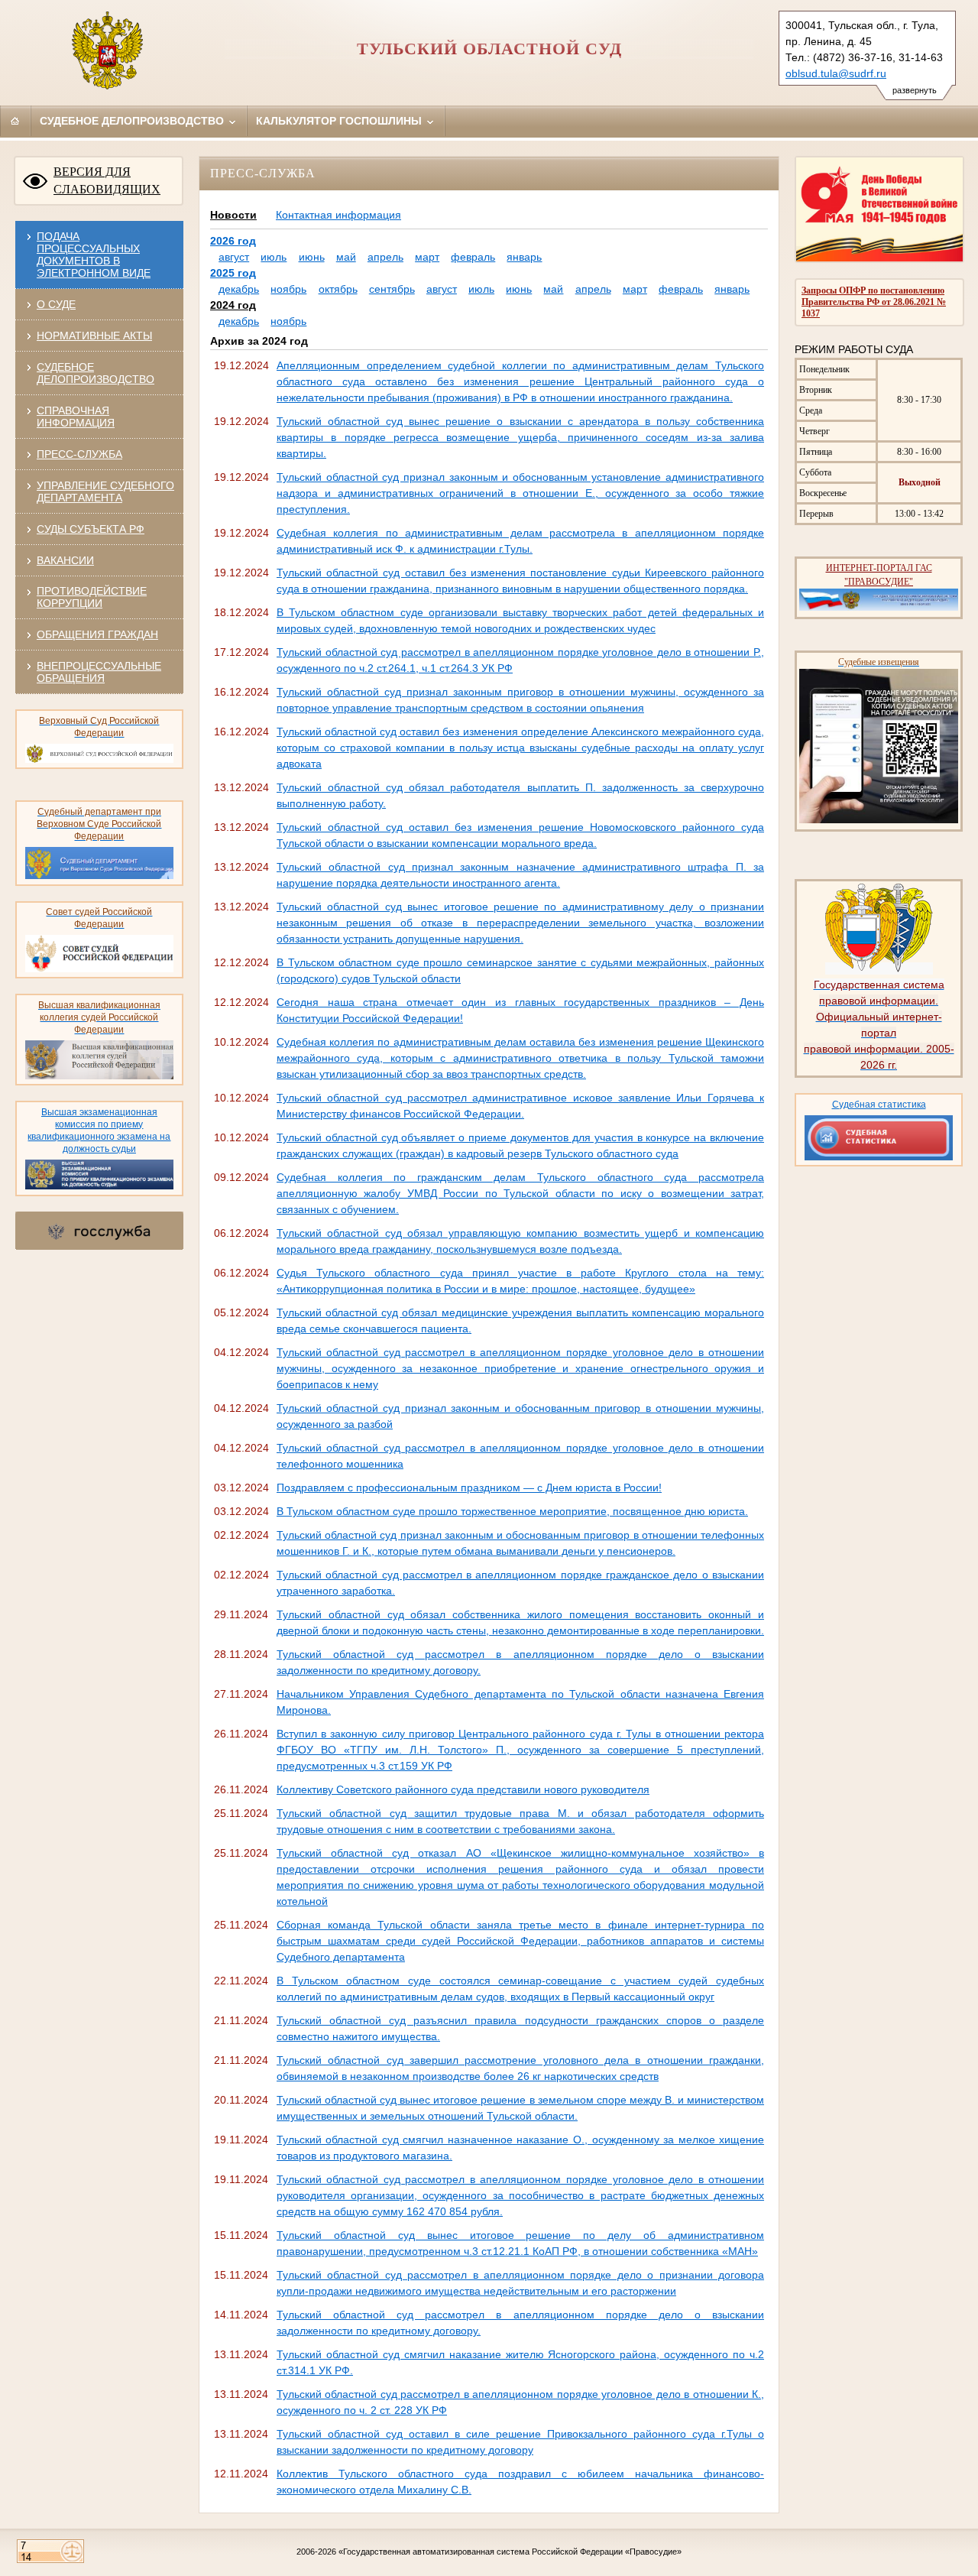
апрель (385, 257)
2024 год (233, 305)
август (234, 257)
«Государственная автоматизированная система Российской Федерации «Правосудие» (510, 2552)
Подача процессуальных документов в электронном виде (94, 255)
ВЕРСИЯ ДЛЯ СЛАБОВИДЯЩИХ (107, 180)
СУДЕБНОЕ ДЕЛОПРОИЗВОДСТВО (96, 373)
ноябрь (288, 289)
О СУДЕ (56, 304)
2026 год (233, 241)
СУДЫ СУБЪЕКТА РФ (91, 529)
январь (524, 257)
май (346, 257)
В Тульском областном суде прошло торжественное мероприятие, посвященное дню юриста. (512, 1511)
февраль (473, 257)
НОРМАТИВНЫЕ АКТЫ (94, 336)
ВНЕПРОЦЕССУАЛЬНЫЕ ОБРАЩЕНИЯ (99, 672)
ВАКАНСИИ (65, 560)
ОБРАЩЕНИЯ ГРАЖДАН (97, 634)
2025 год (233, 273)
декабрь (239, 289)
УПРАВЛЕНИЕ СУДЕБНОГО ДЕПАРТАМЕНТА (105, 492)
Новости (233, 215)
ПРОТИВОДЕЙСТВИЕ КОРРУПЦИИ (92, 597)
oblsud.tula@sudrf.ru (836, 73)
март (427, 257)
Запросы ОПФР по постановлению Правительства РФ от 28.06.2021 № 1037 (874, 302)
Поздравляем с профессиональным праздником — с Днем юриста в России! (469, 1488)
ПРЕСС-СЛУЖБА (79, 454)
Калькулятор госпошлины (340, 121)
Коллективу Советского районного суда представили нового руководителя (463, 1789)
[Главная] (15, 121)
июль (274, 257)
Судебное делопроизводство (133, 121)
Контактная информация (338, 215)
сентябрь (392, 289)
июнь (312, 257)
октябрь (338, 289)
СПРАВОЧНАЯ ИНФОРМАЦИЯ (76, 417)
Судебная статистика (879, 1105)
